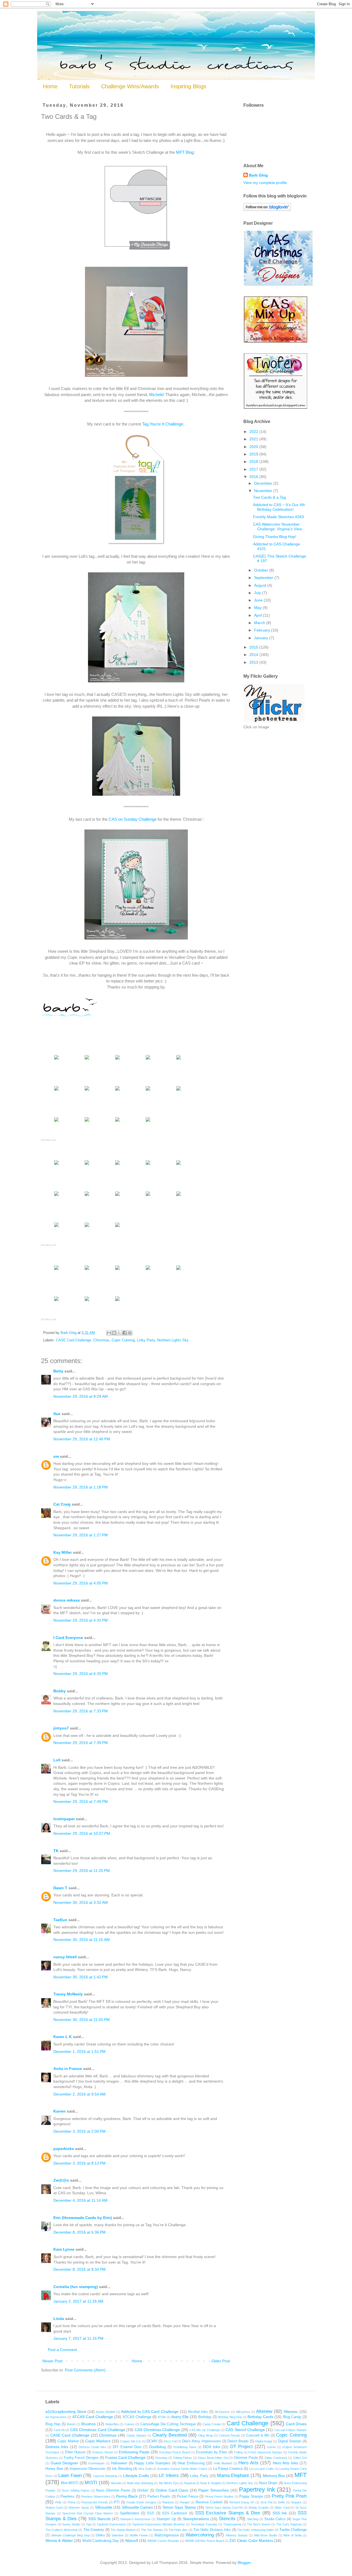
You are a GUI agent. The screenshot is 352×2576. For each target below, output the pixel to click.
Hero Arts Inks (285, 2463)
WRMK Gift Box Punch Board (204, 2541)
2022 (254, 432)
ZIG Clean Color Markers (251, 2541)
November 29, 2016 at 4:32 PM (81, 1620)
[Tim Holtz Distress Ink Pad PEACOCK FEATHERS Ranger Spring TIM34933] (148, 1196)
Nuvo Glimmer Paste (113, 2490)
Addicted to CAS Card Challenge (150, 2412)
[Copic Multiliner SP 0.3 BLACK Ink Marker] (56, 1121)
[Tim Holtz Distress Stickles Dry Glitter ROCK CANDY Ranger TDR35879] (87, 1227)
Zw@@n (61, 2180)
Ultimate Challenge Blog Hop (70, 2535)
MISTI (91, 2483)
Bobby (60, 1691)
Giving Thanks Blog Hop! (275, 537)
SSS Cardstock (175, 2513)
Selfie (281, 2502)
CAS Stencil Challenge (245, 2430)
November (264, 491)
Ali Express (222, 2412)
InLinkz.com (49, 1140)
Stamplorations (196, 2519)
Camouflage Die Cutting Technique (168, 2424)
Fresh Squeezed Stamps (265, 2452)
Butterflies (112, 2424)
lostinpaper (64, 1819)
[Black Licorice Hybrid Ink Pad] (117, 1090)
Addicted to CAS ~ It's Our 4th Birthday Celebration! (279, 507)
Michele (156, 395)
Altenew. (291, 2412)
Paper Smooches (214, 2490)
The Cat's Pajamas (289, 2524)
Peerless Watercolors (96, 2497)
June (259, 600)
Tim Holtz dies (178, 2530)
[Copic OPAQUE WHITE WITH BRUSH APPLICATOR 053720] (117, 1227)
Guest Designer (64, 2463)
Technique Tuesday (204, 2524)
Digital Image (264, 2441)
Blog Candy (292, 2417)
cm (56, 1456)
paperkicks (64, 2149)
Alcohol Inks (198, 2412)
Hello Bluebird (223, 2463)
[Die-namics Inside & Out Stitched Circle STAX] (178, 1059)
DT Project (241, 2447)
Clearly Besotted (170, 2435)
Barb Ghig (258, 175)
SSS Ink (280, 2513)
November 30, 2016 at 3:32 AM (81, 1902)
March (260, 623)
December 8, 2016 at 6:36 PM (79, 2232)
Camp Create (212, 2424)
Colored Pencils (229, 2435)
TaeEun (60, 1920)
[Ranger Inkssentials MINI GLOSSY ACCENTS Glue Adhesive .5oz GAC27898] (148, 1121)
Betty (58, 1371)
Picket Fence (188, 2497)
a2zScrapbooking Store (66, 2412)
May (258, 608)
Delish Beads (238, 2441)
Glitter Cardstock (276, 2458)
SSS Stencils (99, 2519)
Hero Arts (248, 2463)
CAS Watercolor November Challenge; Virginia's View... (279, 527)
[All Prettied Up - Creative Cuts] (148, 1270)
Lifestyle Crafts (136, 2476)
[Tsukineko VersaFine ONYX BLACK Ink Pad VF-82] (87, 1301)
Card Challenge (248, 2423)
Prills (58, 2502)
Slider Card (282, 2508)
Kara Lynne (64, 2249)
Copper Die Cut (131, 2441)
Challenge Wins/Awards (130, 86)
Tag (89, 2524)
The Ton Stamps (152, 2530)
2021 (254, 439)
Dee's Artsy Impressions (202, 2441)
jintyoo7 (61, 1728)
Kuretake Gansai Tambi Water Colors (182, 2469)
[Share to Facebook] (125, 1333)
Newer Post (52, 2361)
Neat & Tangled (210, 2483)
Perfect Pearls (159, 2497)
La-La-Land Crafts (261, 2469)
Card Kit (59, 2430)
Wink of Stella (292, 2535)
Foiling (238, 2452)
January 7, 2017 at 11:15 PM (78, 2338)
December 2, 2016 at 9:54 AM (79, 2094)
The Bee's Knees (258, 2524)
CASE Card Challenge (73, 1340)
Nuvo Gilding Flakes (76, 2490)
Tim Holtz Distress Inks (212, 2530)
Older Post (221, 2361)
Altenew (264, 2411)
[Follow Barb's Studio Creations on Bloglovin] (267, 210)
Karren (60, 2111)
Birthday (205, 2417)
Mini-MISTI (70, 2483)
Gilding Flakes (182, 2458)
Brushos (89, 2424)
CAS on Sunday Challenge (133, 819)
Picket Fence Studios (219, 2497)
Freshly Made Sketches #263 (278, 517)
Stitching (253, 2519)
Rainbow (168, 2502)
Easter (272, 2447)
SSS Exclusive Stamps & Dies (228, 2513)
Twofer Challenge (293, 2530)
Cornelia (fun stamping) (76, 2287)
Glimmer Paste (246, 2458)
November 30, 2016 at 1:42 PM (81, 1977)
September (264, 578)
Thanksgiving (232, 2524)
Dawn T (60, 1888)
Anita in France (68, 2069)
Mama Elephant (233, 2475)
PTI (117, 2502)
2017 (254, 469)
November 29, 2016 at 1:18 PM (81, 1487)
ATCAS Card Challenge (93, 2417)
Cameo (129, 2424)
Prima (71, 2502)
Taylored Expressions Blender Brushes (158, 2524)
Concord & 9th (258, 2435)
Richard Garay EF (242, 2502)
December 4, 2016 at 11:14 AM (80, 2200)
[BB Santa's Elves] (117, 1059)
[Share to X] (119, 1333)
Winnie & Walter (59, 2541)
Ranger (185, 2502)
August (261, 585)
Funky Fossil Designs (81, 2458)
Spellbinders (130, 2513)
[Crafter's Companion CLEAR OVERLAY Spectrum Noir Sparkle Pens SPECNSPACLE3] (117, 1121)
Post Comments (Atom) (85, 2370)
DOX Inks (211, 2447)
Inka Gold (145, 2469)
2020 (254, 447)
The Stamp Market (123, 2530)
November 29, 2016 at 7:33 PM (81, 1711)
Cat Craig (62, 1504)
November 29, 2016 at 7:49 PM (81, 1801)
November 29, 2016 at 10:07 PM (82, 1833)
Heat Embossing (191, 2463)
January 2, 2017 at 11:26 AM (78, 2301)
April (258, 615)
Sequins (296, 2502)
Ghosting (161, 2458)
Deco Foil (170, 2441)
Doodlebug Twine (185, 2447)
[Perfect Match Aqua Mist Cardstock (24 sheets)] (87, 1270)
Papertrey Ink (257, 2490)
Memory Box (274, 2476)
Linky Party (146, 1340)
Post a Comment (62, 2350)
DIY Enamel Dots (127, 2447)
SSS (151, 2513)
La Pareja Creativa (228, 2469)
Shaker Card (54, 2508)
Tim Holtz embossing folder (255, 2530)
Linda (59, 2319)
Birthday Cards (260, 2417)
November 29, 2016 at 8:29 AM (81, 1396)
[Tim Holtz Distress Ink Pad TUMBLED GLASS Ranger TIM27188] (148, 1090)
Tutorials (79, 86)
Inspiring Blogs (188, 86)
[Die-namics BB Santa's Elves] (148, 1059)
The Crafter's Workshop (61, 2530)
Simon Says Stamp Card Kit (224, 2508)
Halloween (119, 2463)
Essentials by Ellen (212, 2452)
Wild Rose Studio (265, 2535)
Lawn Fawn (70, 2475)
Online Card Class (172, 2490)
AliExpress (243, 2412)
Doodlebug (157, 2447)
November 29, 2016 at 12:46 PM (82, 1439)
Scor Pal (266, 2502)
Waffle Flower (139, 2535)
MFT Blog (185, 152)
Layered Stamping (105, 2476)
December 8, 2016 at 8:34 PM (79, 2269)
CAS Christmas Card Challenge (98, 2430)
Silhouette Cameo (137, 2507)
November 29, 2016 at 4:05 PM (81, 1583)
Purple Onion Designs (141, 2502)
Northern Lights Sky (173, 1340)
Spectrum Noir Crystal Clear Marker (88, 2513)
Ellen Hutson (75, 2452)
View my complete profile (265, 183)
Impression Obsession (87, 2469)
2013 (254, 662)
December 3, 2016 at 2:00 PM (79, 2131)
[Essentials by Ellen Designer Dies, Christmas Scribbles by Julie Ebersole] (56, 1196)
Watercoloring (200, 2535)
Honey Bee (54, 2469)
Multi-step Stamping (140, 2483)
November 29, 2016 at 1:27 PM (81, 1535)
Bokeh (71, 2424)
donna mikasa (67, 1600)
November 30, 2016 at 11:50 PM (82, 2020)
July (258, 593)
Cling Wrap (205, 2435)
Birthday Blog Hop (230, 2417)
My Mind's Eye (169, 2483)
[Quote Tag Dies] (87, 1165)
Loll (57, 1760)
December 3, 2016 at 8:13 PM (79, 2163)
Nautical (189, 2483)
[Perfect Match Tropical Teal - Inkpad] (87, 1196)
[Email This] (109, 1333)
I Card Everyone (68, 1638)
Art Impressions (56, 2417)
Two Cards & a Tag (269, 497)
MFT (301, 2475)
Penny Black (127, 2496)
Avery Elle (180, 2417)
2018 (254, 462)
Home (50, 86)
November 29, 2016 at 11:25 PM (82, 1871)
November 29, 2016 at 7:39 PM (81, 1743)
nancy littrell (65, 1957)
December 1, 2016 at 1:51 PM (79, 2052)
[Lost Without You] (117, 1165)
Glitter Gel (300, 2458)
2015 (254, 647)
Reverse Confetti (209, 2502)
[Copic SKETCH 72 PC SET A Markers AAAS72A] (178, 1090)
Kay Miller (63, 1552)
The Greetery (94, 2530)
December (264, 483)
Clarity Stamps (136, 2435)
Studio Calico (275, 2519)
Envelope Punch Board (175, 2452)
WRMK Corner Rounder (163, 2541)
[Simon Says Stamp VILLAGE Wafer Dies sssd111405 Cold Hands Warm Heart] (148, 1165)
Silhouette (104, 2507)
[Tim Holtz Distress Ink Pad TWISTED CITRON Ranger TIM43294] (117, 1196)
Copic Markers (98, 2441)
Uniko (100, 2535)
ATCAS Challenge (137, 2417)
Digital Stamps (290, 2441)
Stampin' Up (166, 2519)
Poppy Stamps (251, 2497)
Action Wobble (106, 2412)
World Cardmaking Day (101, 2541)
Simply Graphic (258, 2508)
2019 (254, 454)
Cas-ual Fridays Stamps (291, 2430)
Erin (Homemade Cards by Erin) (83, 2218)
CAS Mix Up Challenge (205, 2430)
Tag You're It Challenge (163, 424)
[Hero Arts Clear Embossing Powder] (117, 1301)
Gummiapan (96, 2463)
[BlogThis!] (114, 1333)
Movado (116, 2483)
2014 (254, 655)
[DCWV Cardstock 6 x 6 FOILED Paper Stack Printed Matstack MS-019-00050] (87, 1059)
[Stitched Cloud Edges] (87, 1090)
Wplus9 (132, 2541)
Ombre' (143, 2490)
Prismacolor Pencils (95, 2502)
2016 (254, 477)
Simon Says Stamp (179, 2507)
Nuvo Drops (268, 2483)
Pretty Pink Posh (289, 2496)
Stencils (227, 2519)
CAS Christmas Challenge (157, 2430)
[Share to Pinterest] (130, 1333)
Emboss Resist (103, 2452)
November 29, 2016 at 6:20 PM (81, 1674)
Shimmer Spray (79, 2508)
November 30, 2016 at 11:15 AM (82, 1940)
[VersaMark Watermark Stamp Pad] (178, 1196)
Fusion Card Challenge (126, 2457)
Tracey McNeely (68, 1994)
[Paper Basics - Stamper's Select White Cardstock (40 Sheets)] (56, 1059)
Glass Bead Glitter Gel (213, 2458)
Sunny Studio (71, 2524)
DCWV (152, 2441)
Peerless (68, 2497)
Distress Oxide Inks (93, 2447)
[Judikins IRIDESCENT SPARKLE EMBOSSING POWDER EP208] (56, 1227)
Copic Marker (68, 2441)
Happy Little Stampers (152, 2463)
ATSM (162, 2417)
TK (56, 1851)
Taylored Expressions (112, 2524)
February (263, 630)
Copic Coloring (123, 1340)
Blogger (244, 2563)
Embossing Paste (134, 2452)
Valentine (118, 2535)
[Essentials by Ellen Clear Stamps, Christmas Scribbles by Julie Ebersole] (178, 1165)
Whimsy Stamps (237, 2535)
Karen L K (63, 2037)
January (262, 638)
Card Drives (296, 2424)
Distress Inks (57, 2447)
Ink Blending (122, 2469)
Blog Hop (53, 2424)
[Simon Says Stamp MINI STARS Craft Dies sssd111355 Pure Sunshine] (56, 1090)
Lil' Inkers (169, 2475)
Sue (57, 1414)
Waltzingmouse (167, 2535)
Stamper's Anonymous (135, 2519)
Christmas (101, 1340)
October (262, 570)
